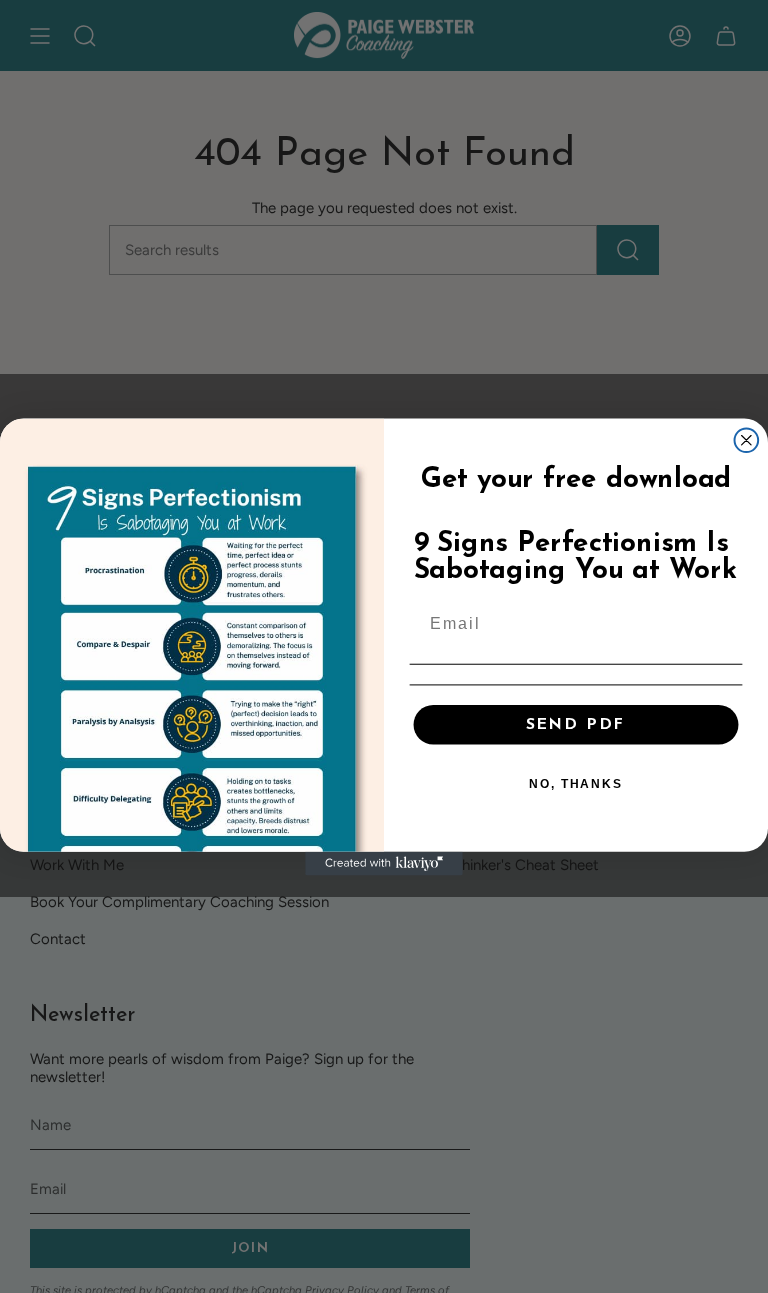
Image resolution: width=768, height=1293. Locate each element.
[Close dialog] (747, 440)
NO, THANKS (576, 783)
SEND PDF (576, 724)
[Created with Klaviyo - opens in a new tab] (384, 863)
